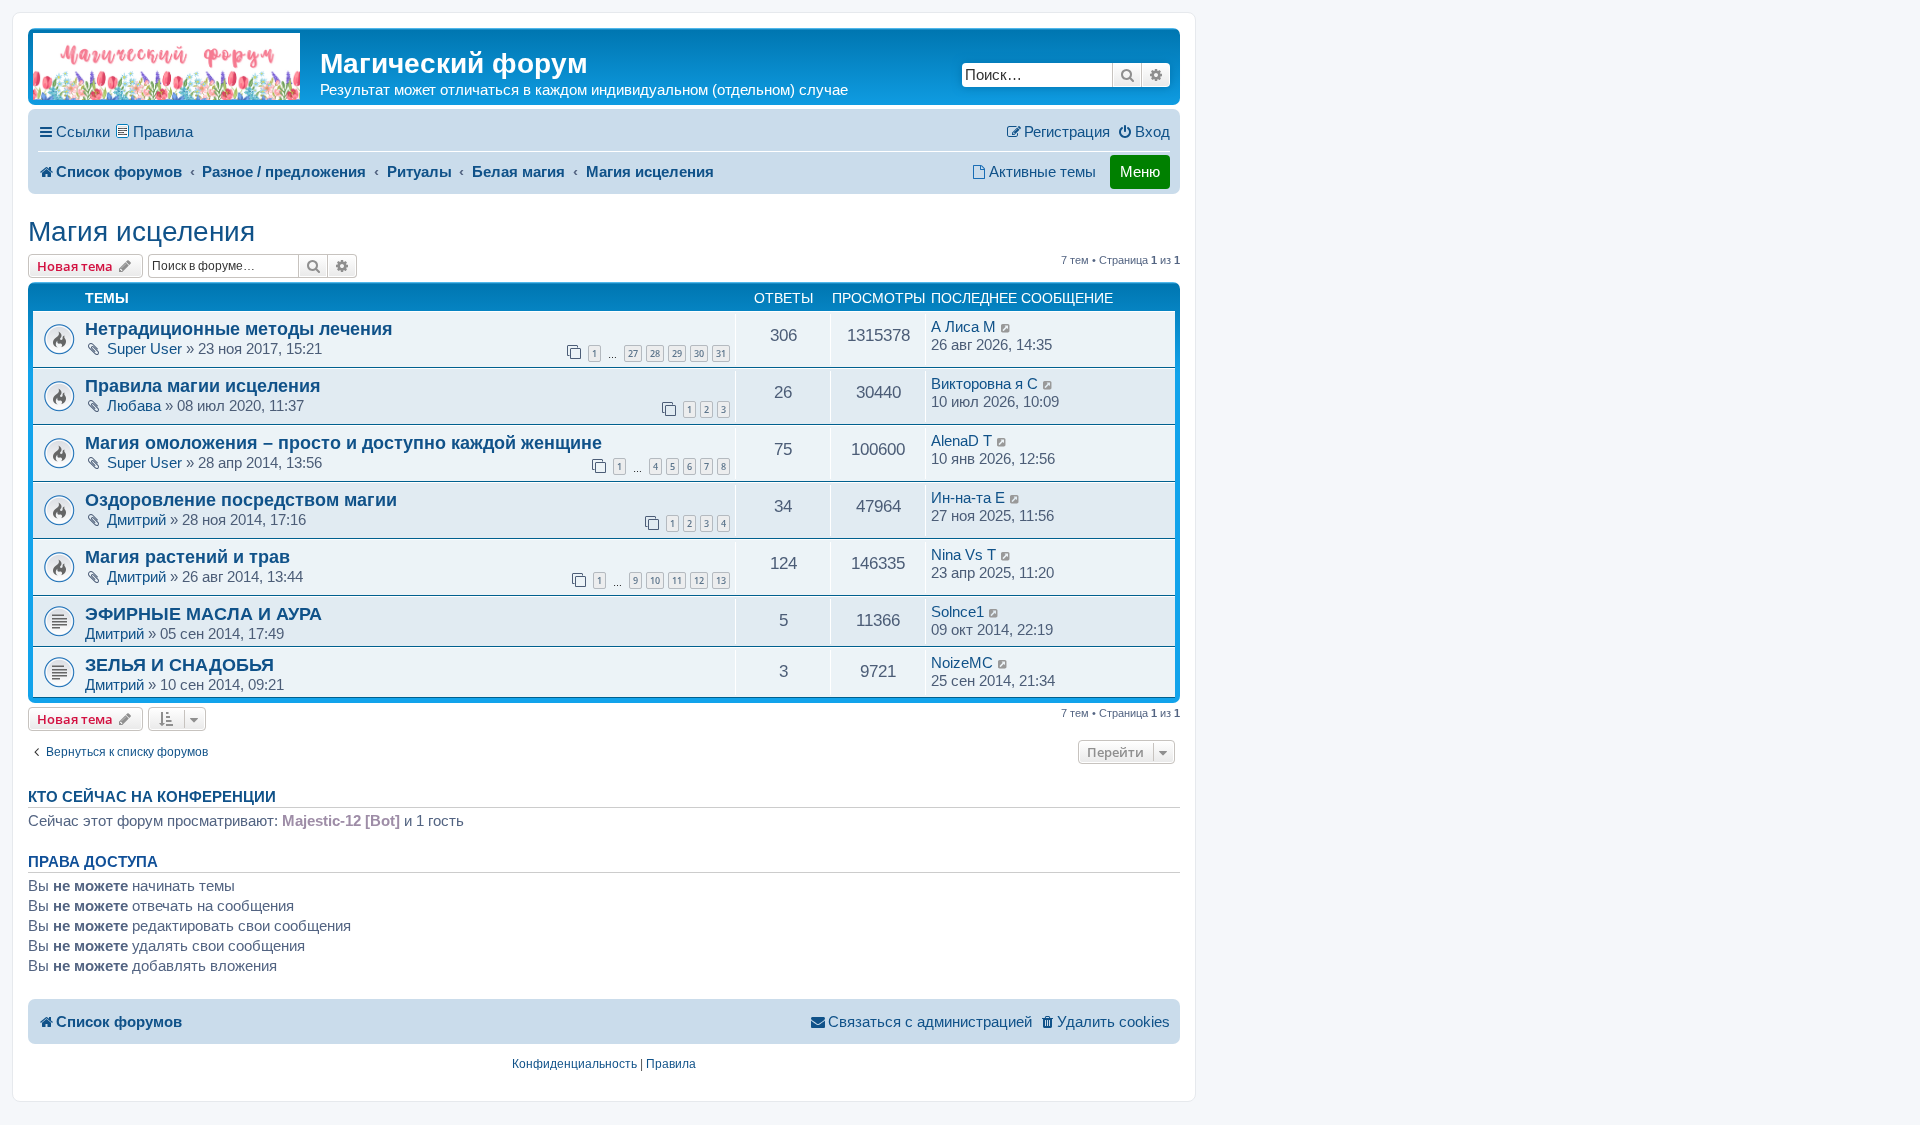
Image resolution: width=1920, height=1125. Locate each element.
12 (699, 580)
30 (699, 353)
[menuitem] (1143, 132)
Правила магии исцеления (203, 385)
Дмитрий (136, 519)
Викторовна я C (984, 383)
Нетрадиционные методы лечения (239, 328)
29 (677, 353)
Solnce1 (957, 611)
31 (721, 353)
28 (655, 353)
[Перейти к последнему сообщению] (1006, 327)
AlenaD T (961, 440)
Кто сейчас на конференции (152, 797)
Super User (144, 348)
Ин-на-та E (968, 497)
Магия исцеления (141, 231)
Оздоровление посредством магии (241, 499)
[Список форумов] (166, 66)
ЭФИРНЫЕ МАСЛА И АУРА (203, 613)
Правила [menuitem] (163, 131)
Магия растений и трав (187, 556)
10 (655, 580)
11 (677, 580)
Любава (134, 405)
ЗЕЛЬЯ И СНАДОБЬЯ (179, 664)
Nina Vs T (963, 554)
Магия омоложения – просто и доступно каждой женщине (343, 442)
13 (721, 580)
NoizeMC (962, 662)
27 (633, 353)
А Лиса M (963, 326)
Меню (1140, 171)
